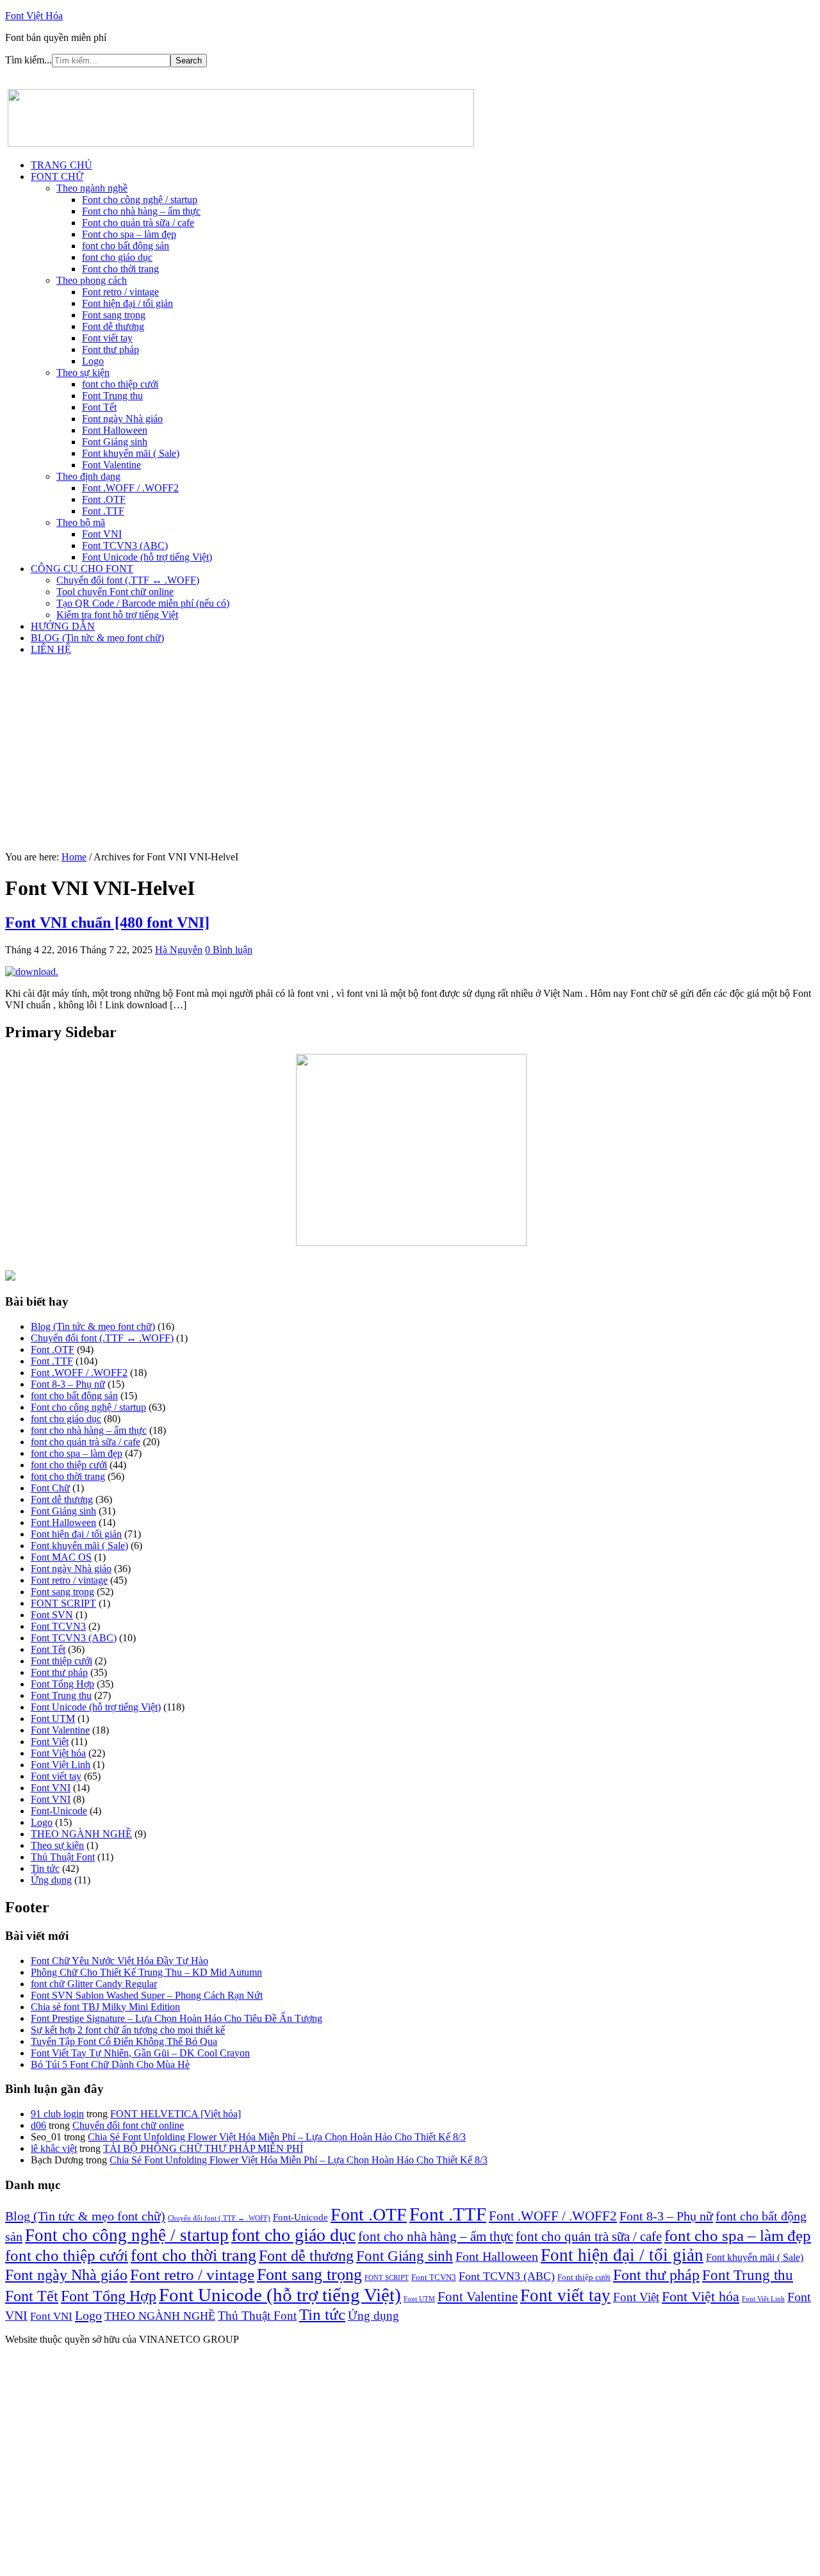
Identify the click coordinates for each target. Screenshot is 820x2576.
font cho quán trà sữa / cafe (86, 1442)
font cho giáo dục (66, 1419)
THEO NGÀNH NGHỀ (81, 1834)
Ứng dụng (51, 1880)
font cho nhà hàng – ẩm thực (89, 1430)
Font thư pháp (59, 1672)
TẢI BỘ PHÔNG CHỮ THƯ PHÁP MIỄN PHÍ (203, 2148)
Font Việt (50, 1742)
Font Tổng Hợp (62, 1684)
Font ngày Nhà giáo (71, 1569)
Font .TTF (52, 1361)
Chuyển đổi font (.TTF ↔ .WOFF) (102, 1338)
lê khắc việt (54, 2148)
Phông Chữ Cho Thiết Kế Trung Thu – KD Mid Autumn (146, 1972)
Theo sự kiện (57, 1845)
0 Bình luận (229, 950)
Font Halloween (63, 1522)
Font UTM (53, 1719)
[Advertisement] (410, 755)
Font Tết (48, 1649)
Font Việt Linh (61, 1765)
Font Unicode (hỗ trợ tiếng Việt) (96, 1707)
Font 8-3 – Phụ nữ (68, 1384)
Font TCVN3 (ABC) (74, 1638)
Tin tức (45, 1868)
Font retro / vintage (69, 1580)
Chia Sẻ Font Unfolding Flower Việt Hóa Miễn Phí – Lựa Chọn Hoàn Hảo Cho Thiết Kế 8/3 (277, 2137)
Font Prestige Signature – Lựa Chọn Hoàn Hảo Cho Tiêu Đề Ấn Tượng (176, 2018)
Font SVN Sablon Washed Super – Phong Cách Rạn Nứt (147, 1995)
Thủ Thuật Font (63, 1857)
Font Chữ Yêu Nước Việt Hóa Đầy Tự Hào (119, 1961)
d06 (38, 2125)
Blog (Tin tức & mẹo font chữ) (93, 1326)
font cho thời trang (68, 1476)
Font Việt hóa (58, 1753)
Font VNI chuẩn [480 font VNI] (107, 923)
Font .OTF (53, 1350)
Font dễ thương (62, 1499)
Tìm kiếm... (29, 60)
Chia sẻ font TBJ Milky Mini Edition (105, 2007)
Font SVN (52, 1615)
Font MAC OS (61, 1557)
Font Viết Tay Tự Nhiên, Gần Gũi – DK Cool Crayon (140, 2053)
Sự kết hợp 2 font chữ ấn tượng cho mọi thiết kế (128, 2030)
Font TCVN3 (58, 1626)
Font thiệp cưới (61, 1661)
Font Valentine (60, 1730)
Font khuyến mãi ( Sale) (79, 1546)
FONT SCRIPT (63, 1603)
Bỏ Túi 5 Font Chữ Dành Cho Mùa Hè (110, 2064)
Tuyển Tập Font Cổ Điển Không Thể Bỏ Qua (124, 2041)
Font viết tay (56, 1776)
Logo (42, 1822)
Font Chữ (50, 1488)
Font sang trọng (62, 1592)
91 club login (57, 2114)
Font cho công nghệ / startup (88, 1407)
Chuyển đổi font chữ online (128, 2125)
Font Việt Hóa (34, 16)
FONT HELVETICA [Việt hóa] (176, 2114)
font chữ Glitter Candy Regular (94, 1984)
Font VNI (51, 1788)
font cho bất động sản (74, 1396)
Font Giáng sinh (63, 1511)
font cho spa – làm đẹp (77, 1453)
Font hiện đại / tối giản (76, 1534)
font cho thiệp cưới (69, 1465)
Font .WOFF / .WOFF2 (79, 1373)
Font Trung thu (61, 1695)
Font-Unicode (59, 1811)
